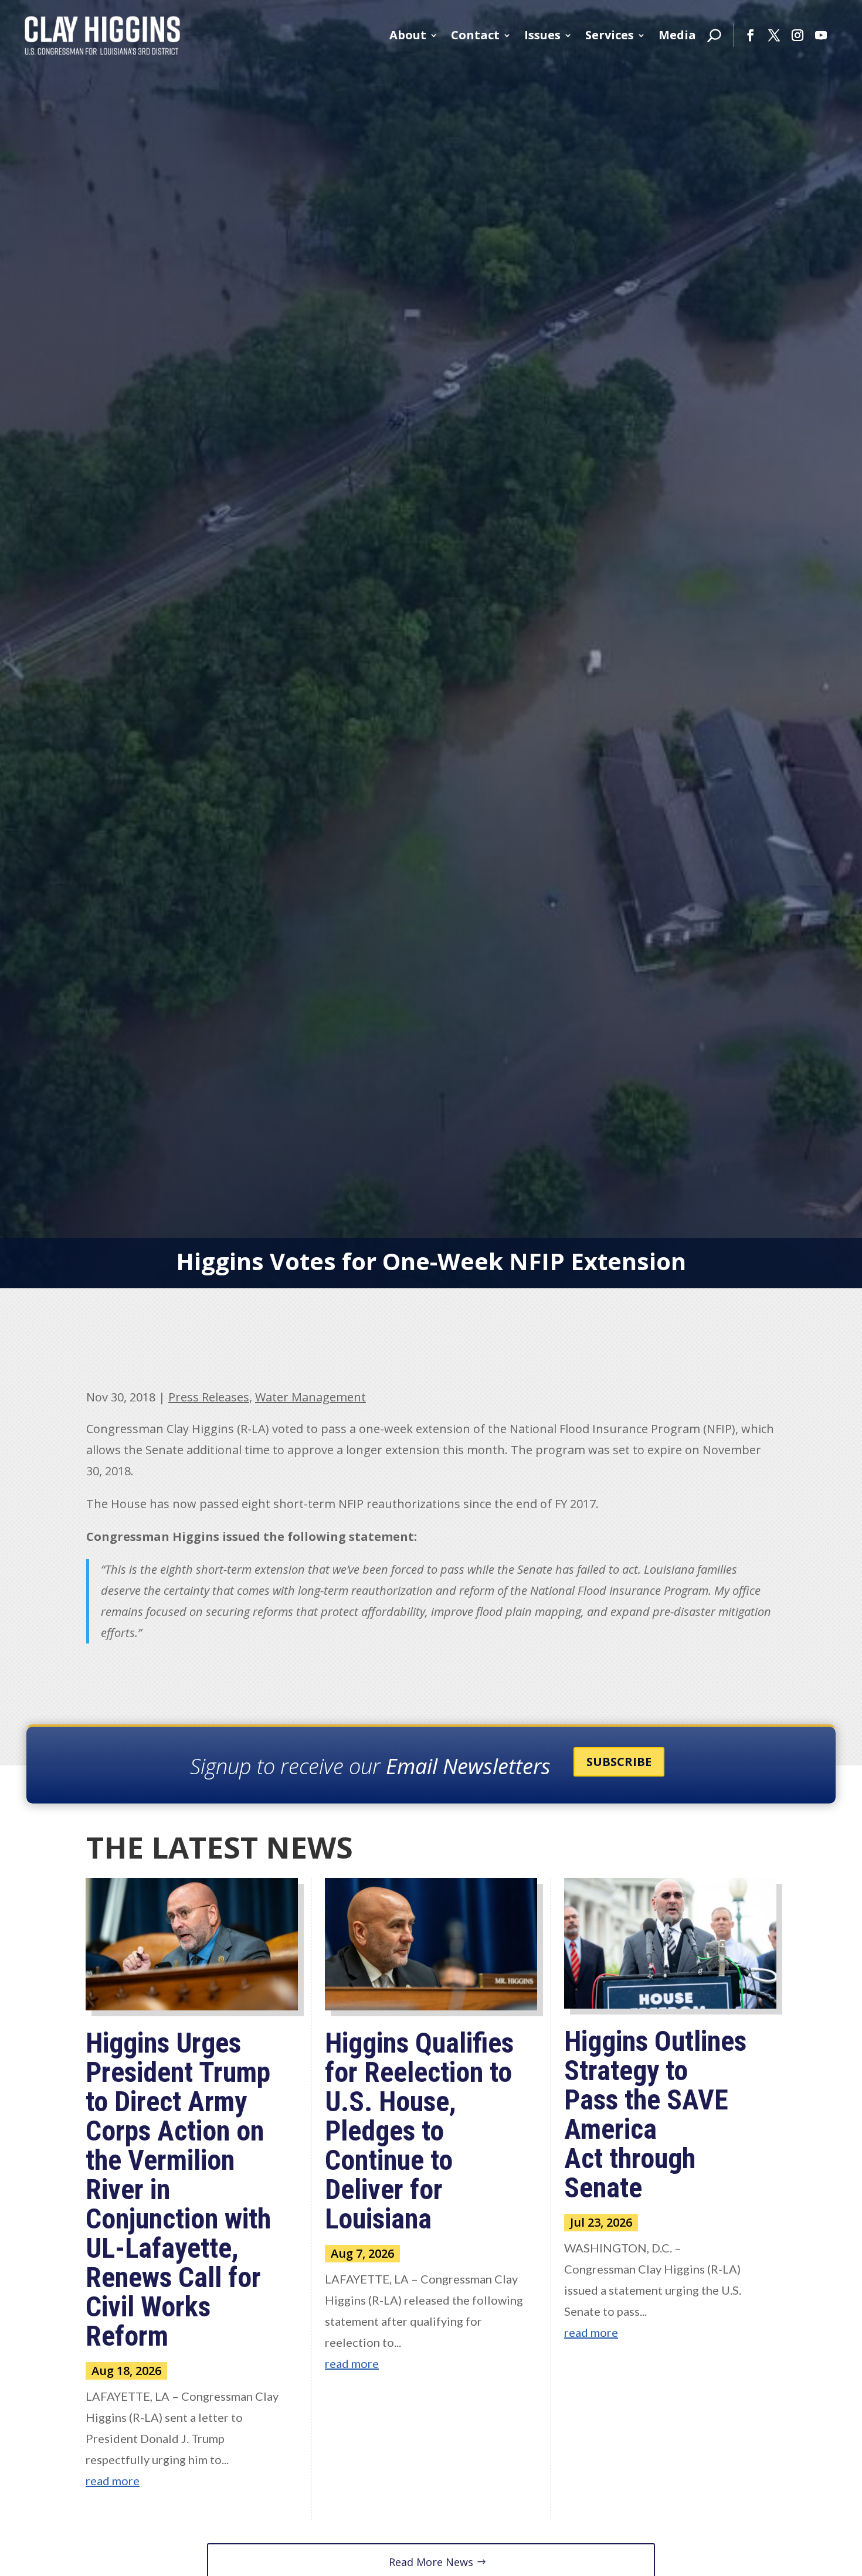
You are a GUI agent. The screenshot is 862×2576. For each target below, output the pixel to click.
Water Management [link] (310, 1397)
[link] (103, 35)
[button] (751, 35)
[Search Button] (714, 35)
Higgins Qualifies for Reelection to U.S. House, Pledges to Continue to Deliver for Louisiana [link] (419, 2131)
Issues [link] (542, 35)
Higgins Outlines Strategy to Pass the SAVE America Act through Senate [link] (655, 2114)
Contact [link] (475, 35)
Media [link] (677, 35)
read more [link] (113, 2480)
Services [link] (610, 35)
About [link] (408, 35)
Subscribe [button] (619, 1762)
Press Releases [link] (209, 1397)
